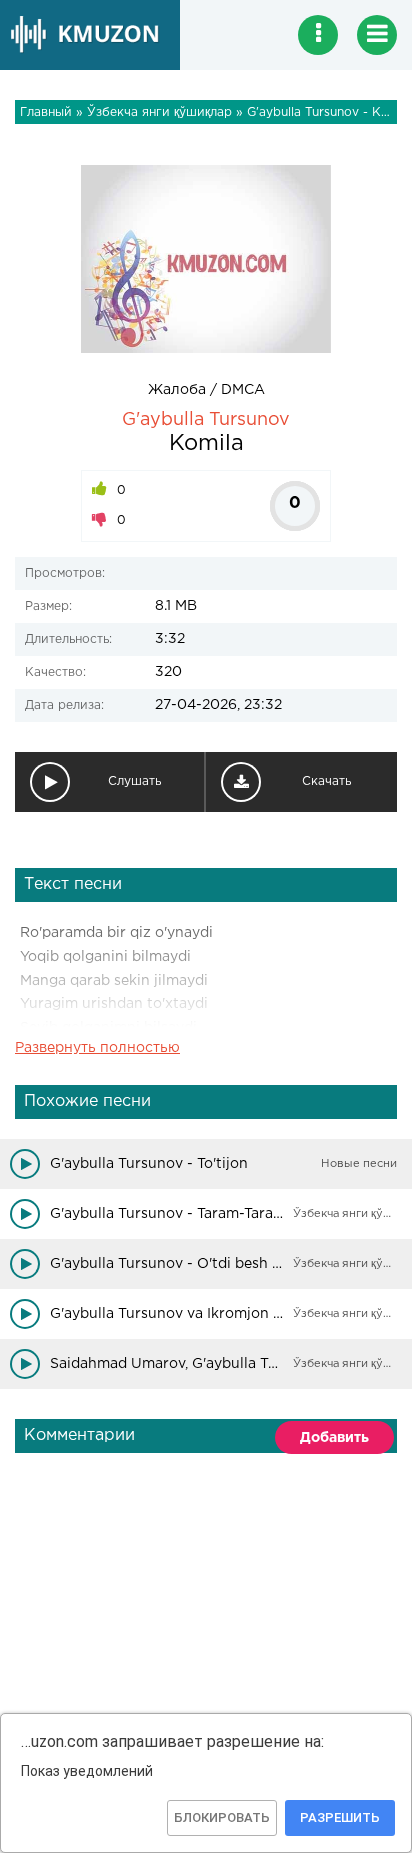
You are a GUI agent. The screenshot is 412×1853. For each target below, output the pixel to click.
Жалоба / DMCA (206, 390)
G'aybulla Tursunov (206, 420)
